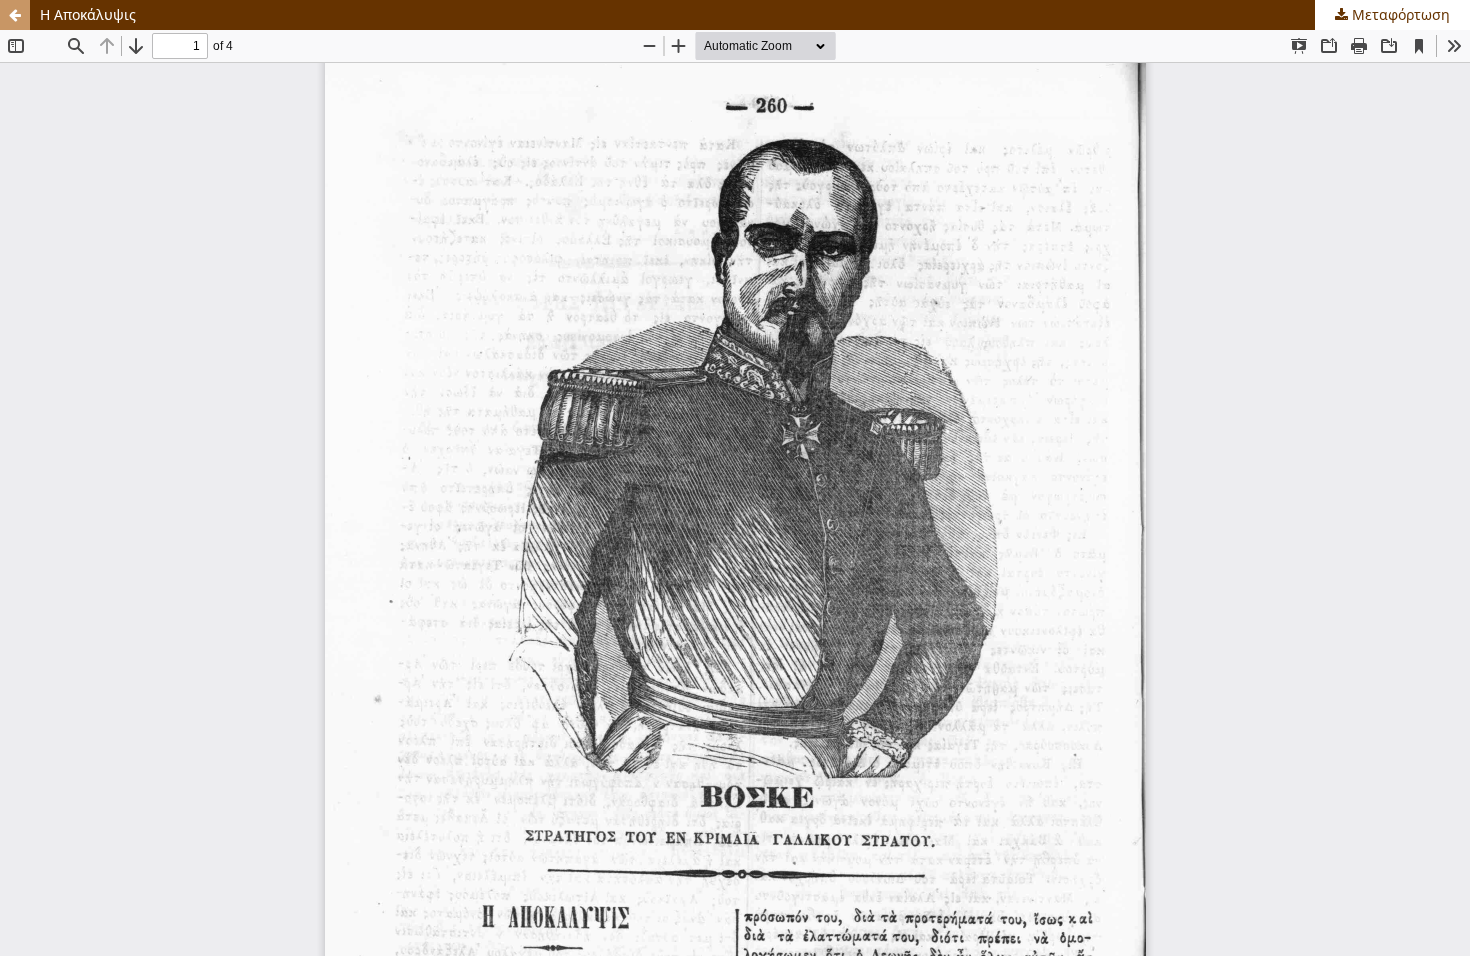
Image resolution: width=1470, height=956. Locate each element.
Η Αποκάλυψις (88, 14)
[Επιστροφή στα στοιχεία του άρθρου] (15, 15)
